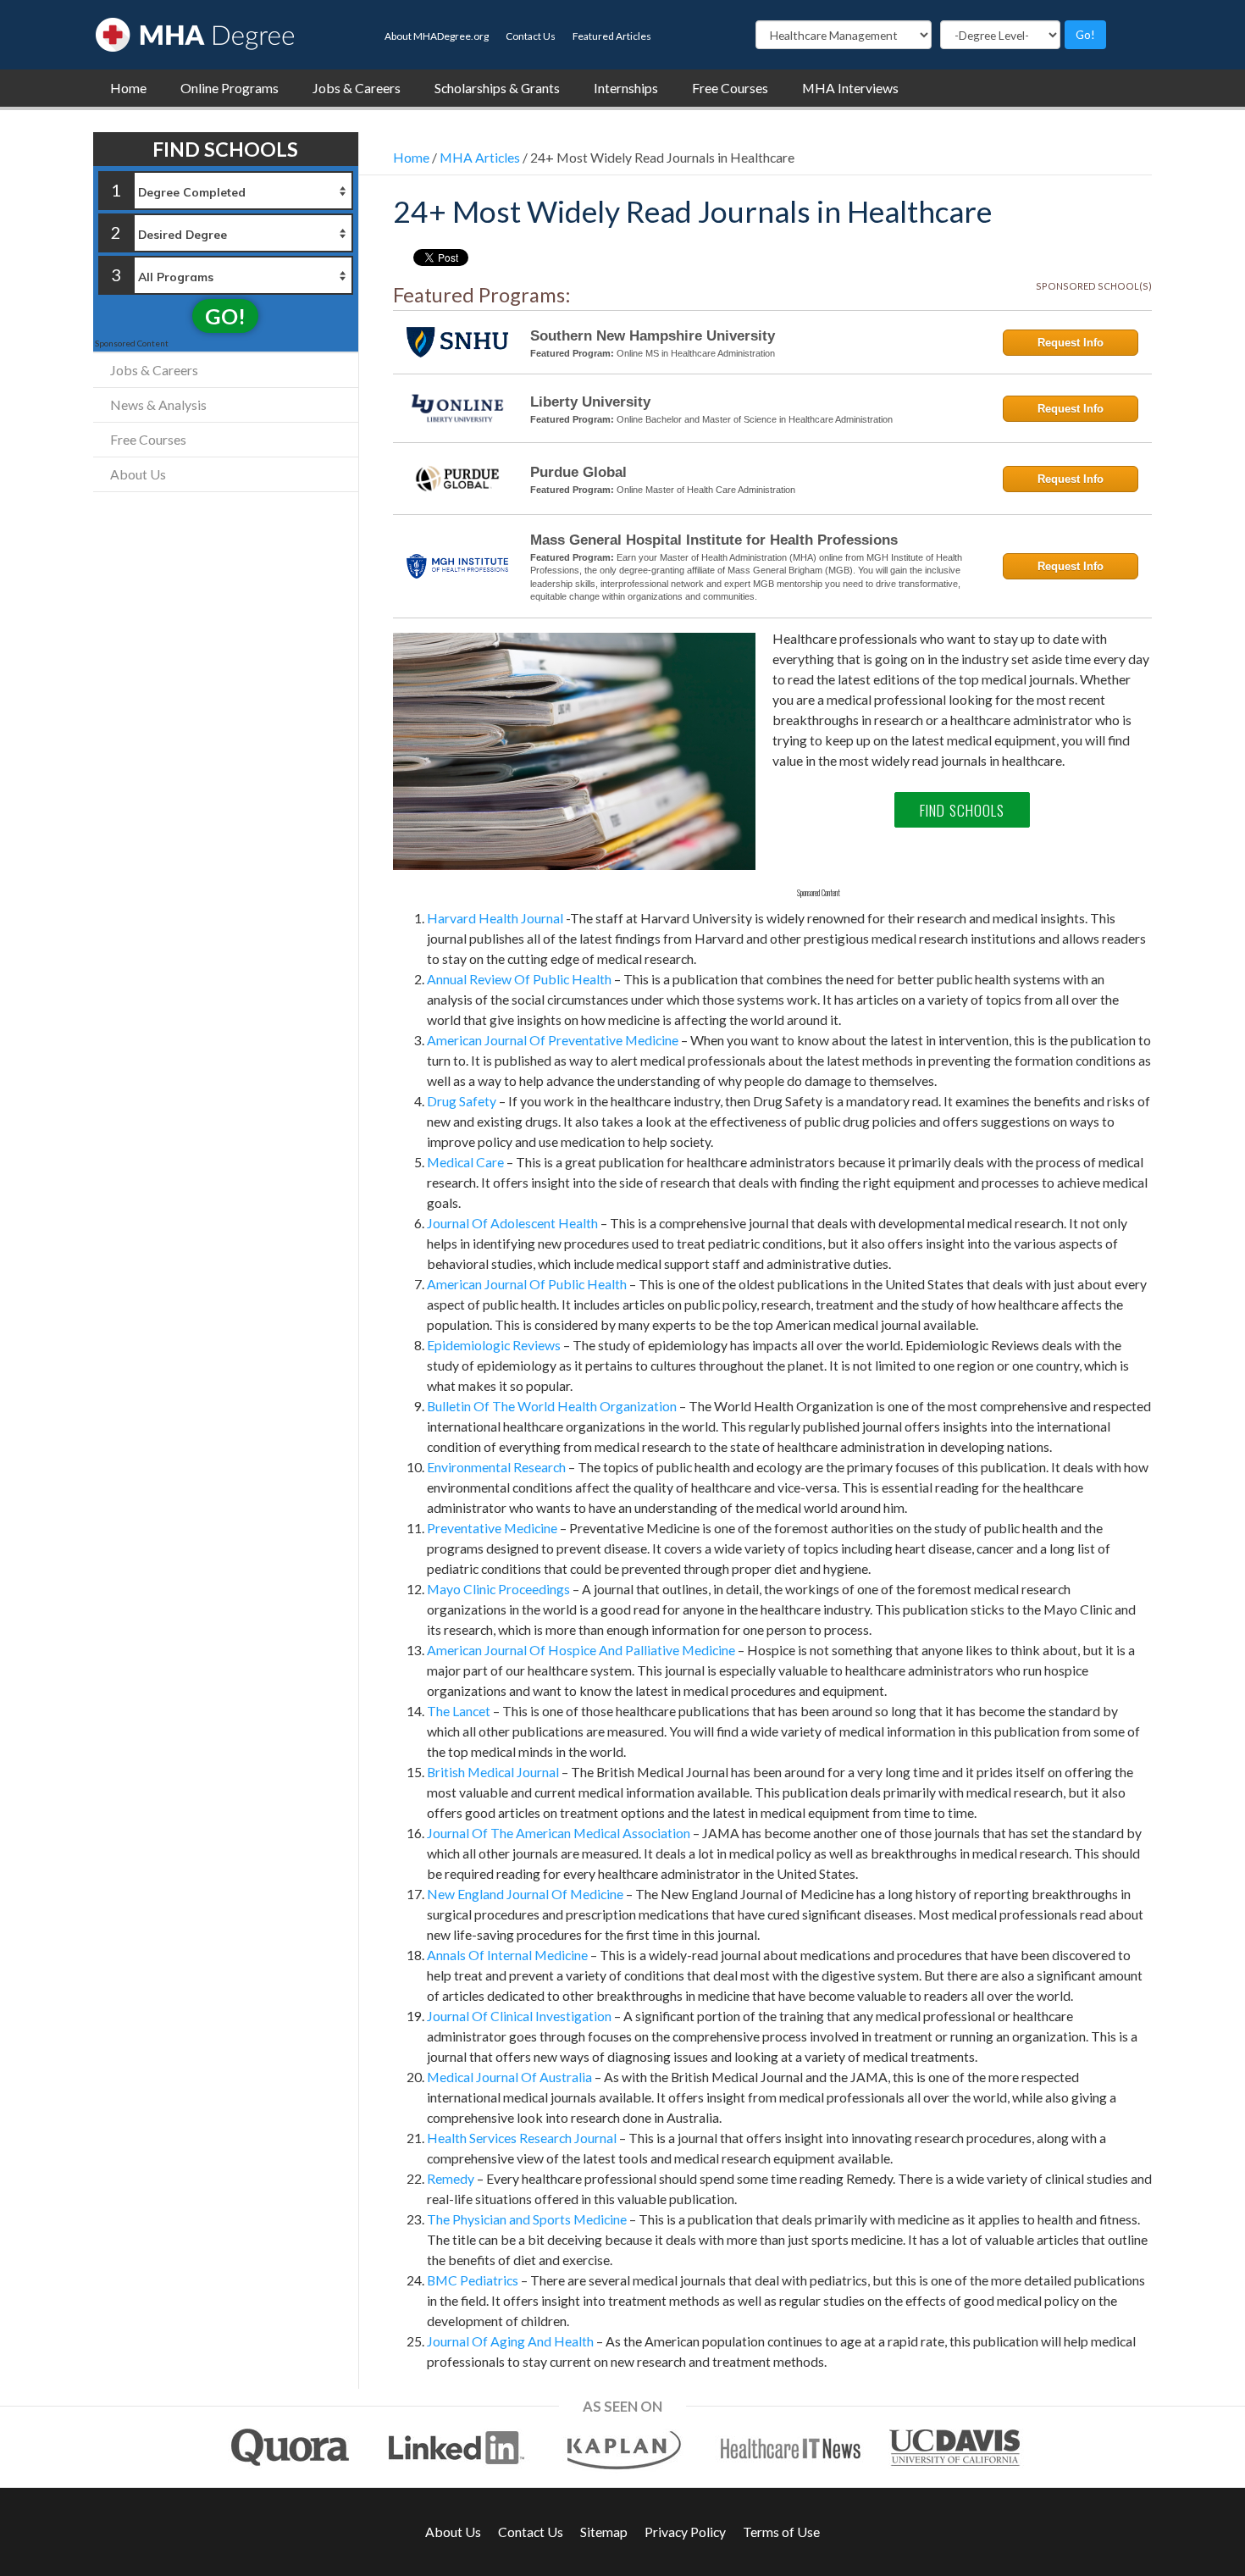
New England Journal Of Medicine (525, 1894)
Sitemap (604, 2532)
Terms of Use (781, 2532)
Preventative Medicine (492, 1528)
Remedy (451, 2178)
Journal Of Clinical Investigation (519, 2016)
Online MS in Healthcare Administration (696, 353)
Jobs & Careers (357, 88)
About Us (138, 474)
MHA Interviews (850, 88)
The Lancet (459, 1711)
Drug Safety (462, 1101)
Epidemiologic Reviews (494, 1345)
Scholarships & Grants (497, 88)
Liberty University (590, 402)
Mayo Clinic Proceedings (498, 1589)
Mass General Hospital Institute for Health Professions (714, 540)
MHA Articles (480, 157)
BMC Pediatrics (473, 2280)
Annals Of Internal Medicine (507, 1955)
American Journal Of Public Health (527, 1284)
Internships (626, 88)
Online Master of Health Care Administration (706, 490)
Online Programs (230, 88)
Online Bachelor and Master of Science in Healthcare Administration (755, 419)
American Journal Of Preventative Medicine (553, 1040)
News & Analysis (158, 404)
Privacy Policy (685, 2532)
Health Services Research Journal (522, 2138)
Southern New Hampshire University (653, 336)
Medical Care (465, 1162)
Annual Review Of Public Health (519, 979)
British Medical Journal (493, 1772)
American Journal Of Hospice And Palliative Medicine (581, 1650)
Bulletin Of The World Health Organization (552, 1406)
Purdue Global (578, 472)
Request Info (1071, 343)
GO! (225, 316)
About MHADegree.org (437, 36)
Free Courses (730, 88)
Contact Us (531, 36)
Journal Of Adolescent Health (512, 1223)
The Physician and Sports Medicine (527, 2219)
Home (128, 88)
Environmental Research (496, 1467)
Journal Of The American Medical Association (559, 1833)
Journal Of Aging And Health (510, 2341)
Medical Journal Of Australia (509, 2077)
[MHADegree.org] (195, 33)
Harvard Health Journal (495, 918)
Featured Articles (612, 36)
